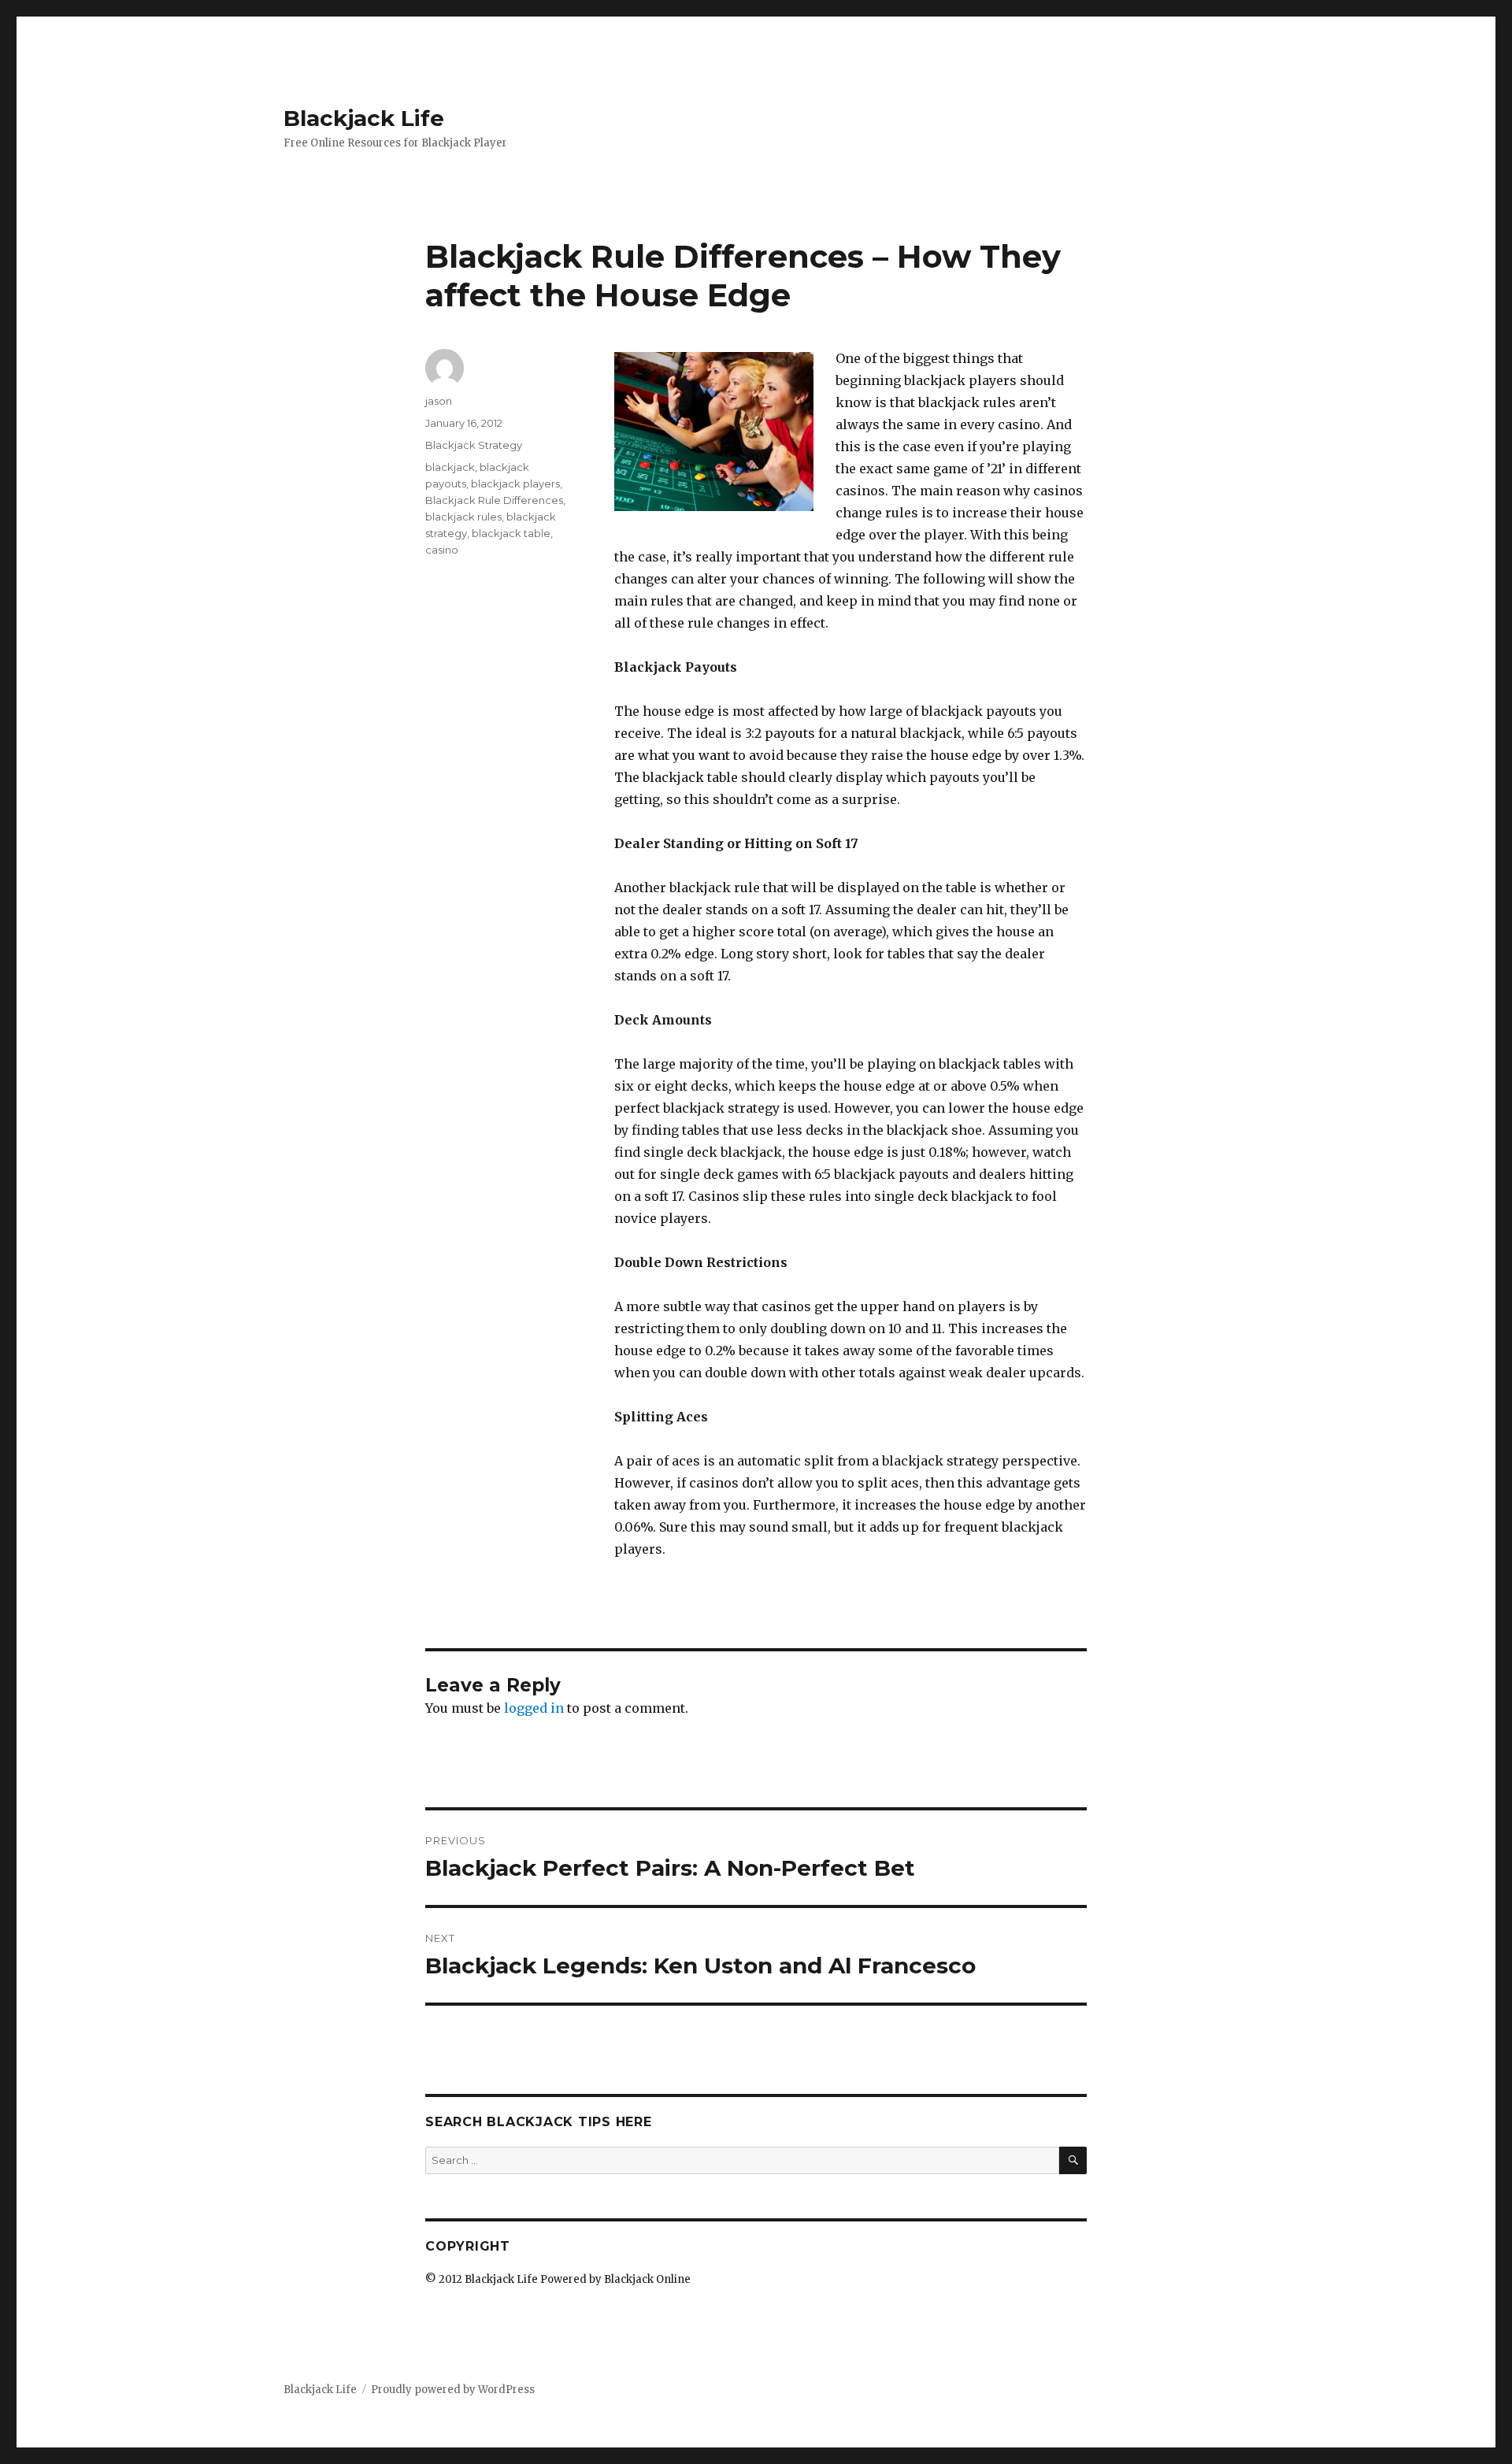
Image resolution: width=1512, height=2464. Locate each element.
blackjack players (515, 484)
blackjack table (511, 533)
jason (439, 401)
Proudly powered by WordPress (453, 2390)
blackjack (450, 467)
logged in (534, 1708)
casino (442, 550)
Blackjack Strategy (474, 445)
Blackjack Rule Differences (494, 500)
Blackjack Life (364, 118)
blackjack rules (463, 517)
